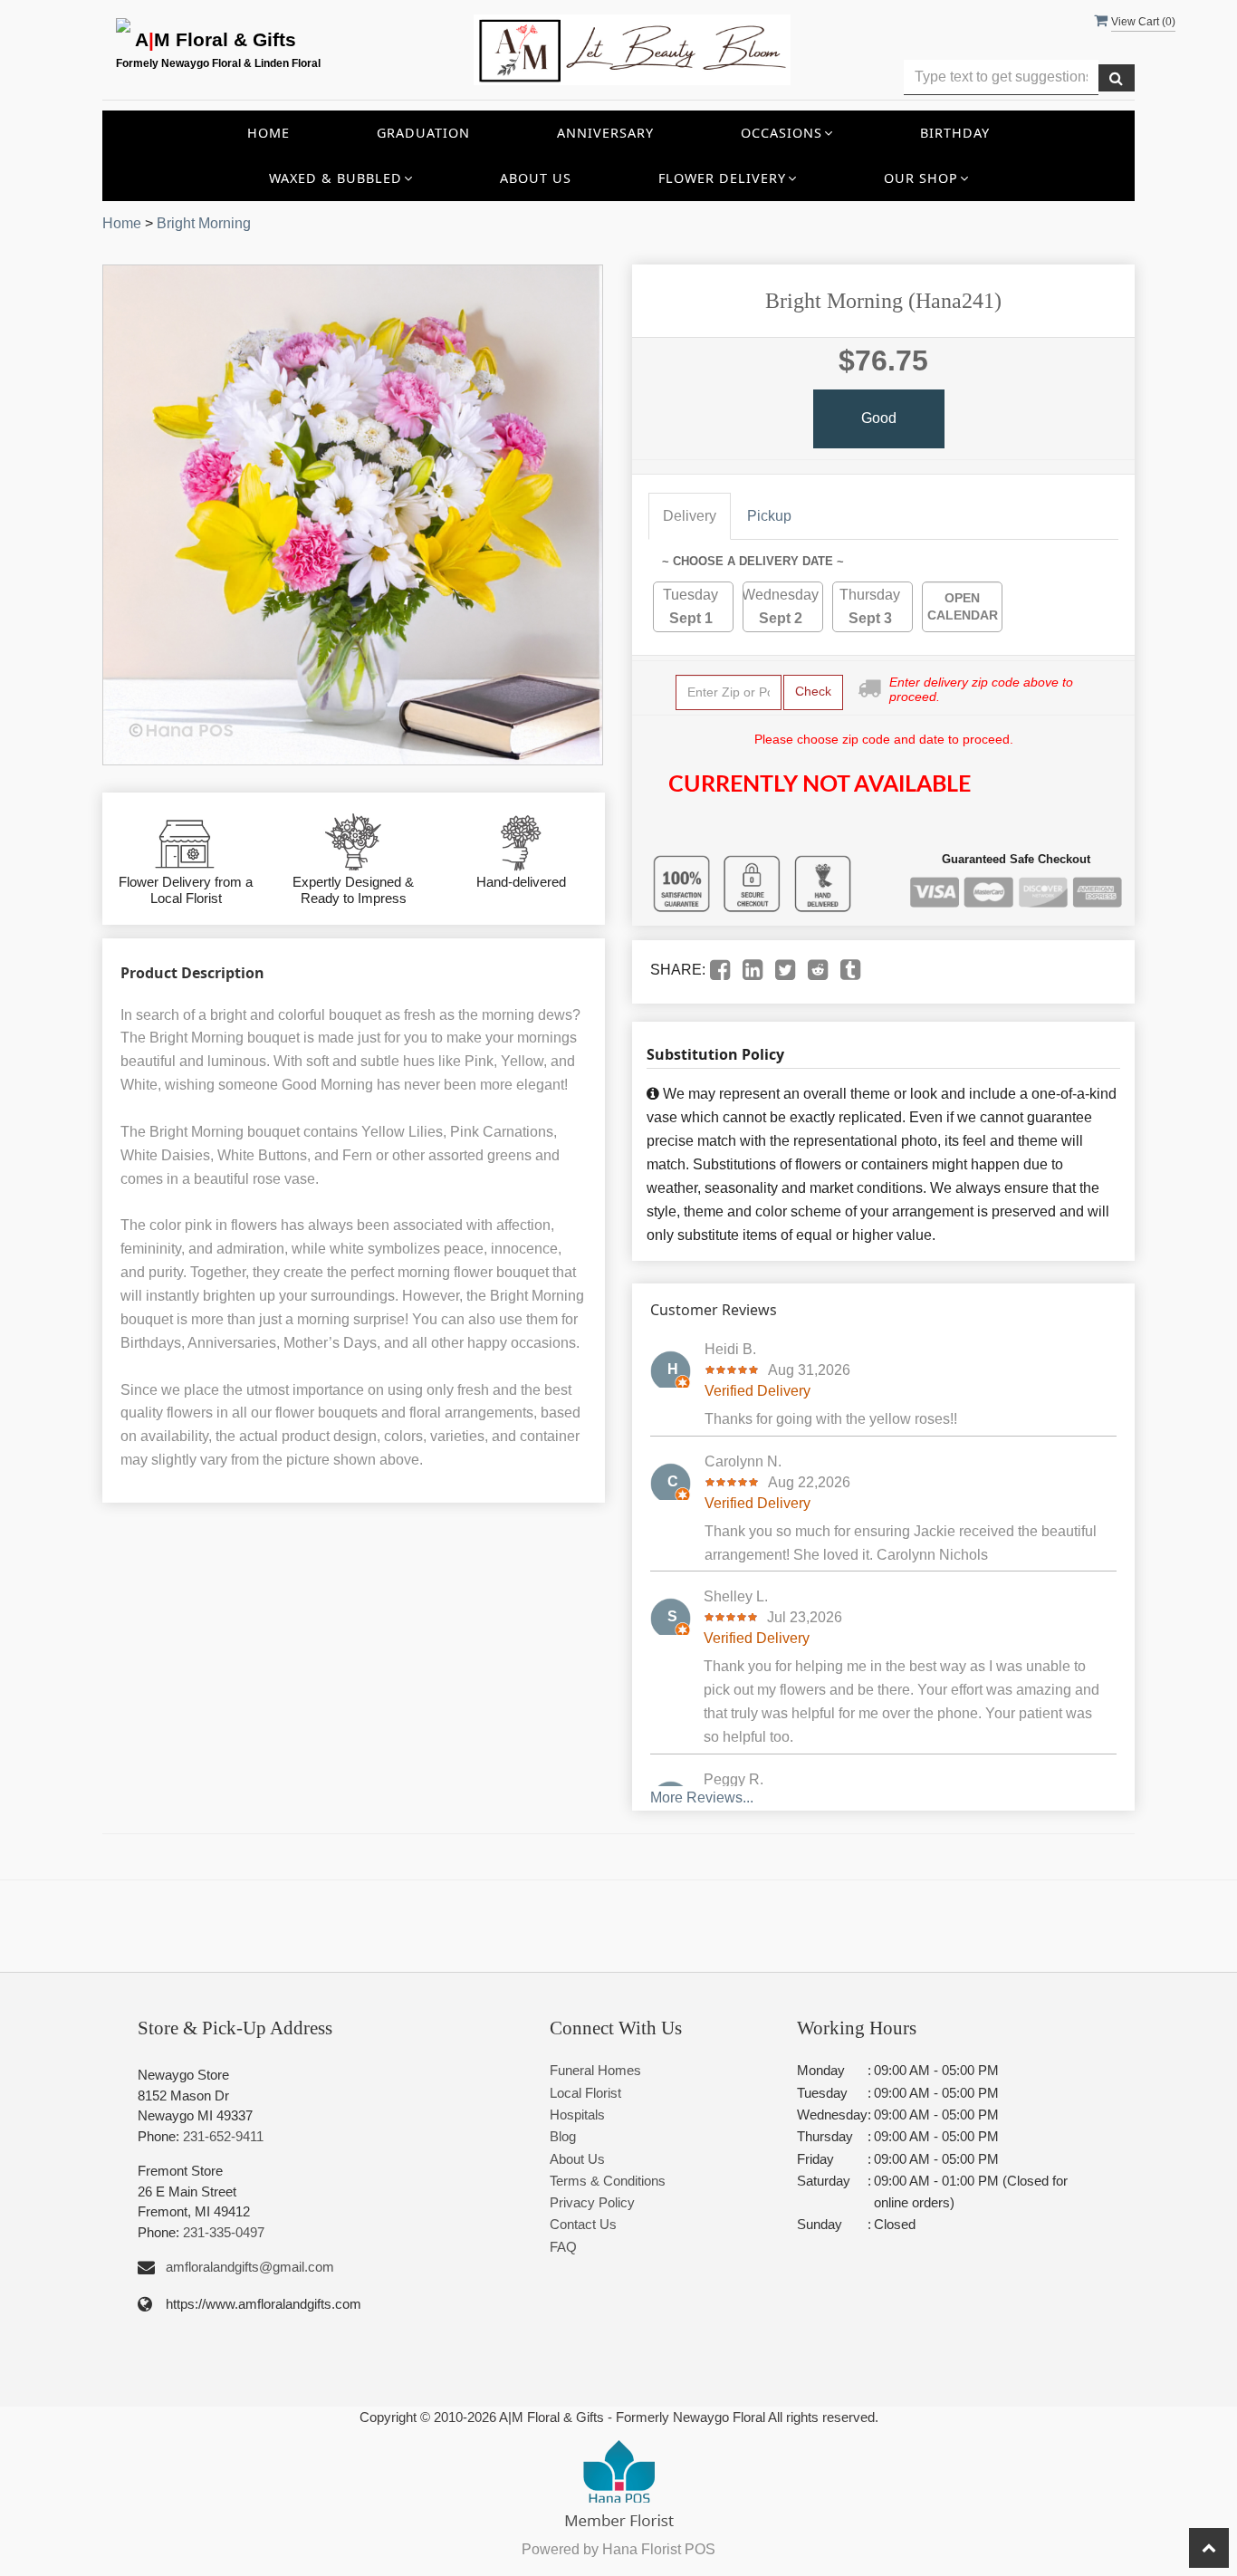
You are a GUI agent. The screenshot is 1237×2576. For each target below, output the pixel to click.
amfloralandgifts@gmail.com (250, 2267)
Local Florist (585, 2093)
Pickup (769, 516)
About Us (536, 178)
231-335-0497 (224, 2232)
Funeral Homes (595, 2070)
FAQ (563, 2247)
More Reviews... (702, 1797)
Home (268, 133)
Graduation (423, 133)
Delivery (690, 516)
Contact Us (583, 2224)
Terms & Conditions (608, 2181)
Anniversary (605, 133)
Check (813, 691)
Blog (563, 2136)
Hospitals (577, 2115)
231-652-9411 (223, 2136)
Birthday (955, 133)
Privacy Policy (592, 2202)
